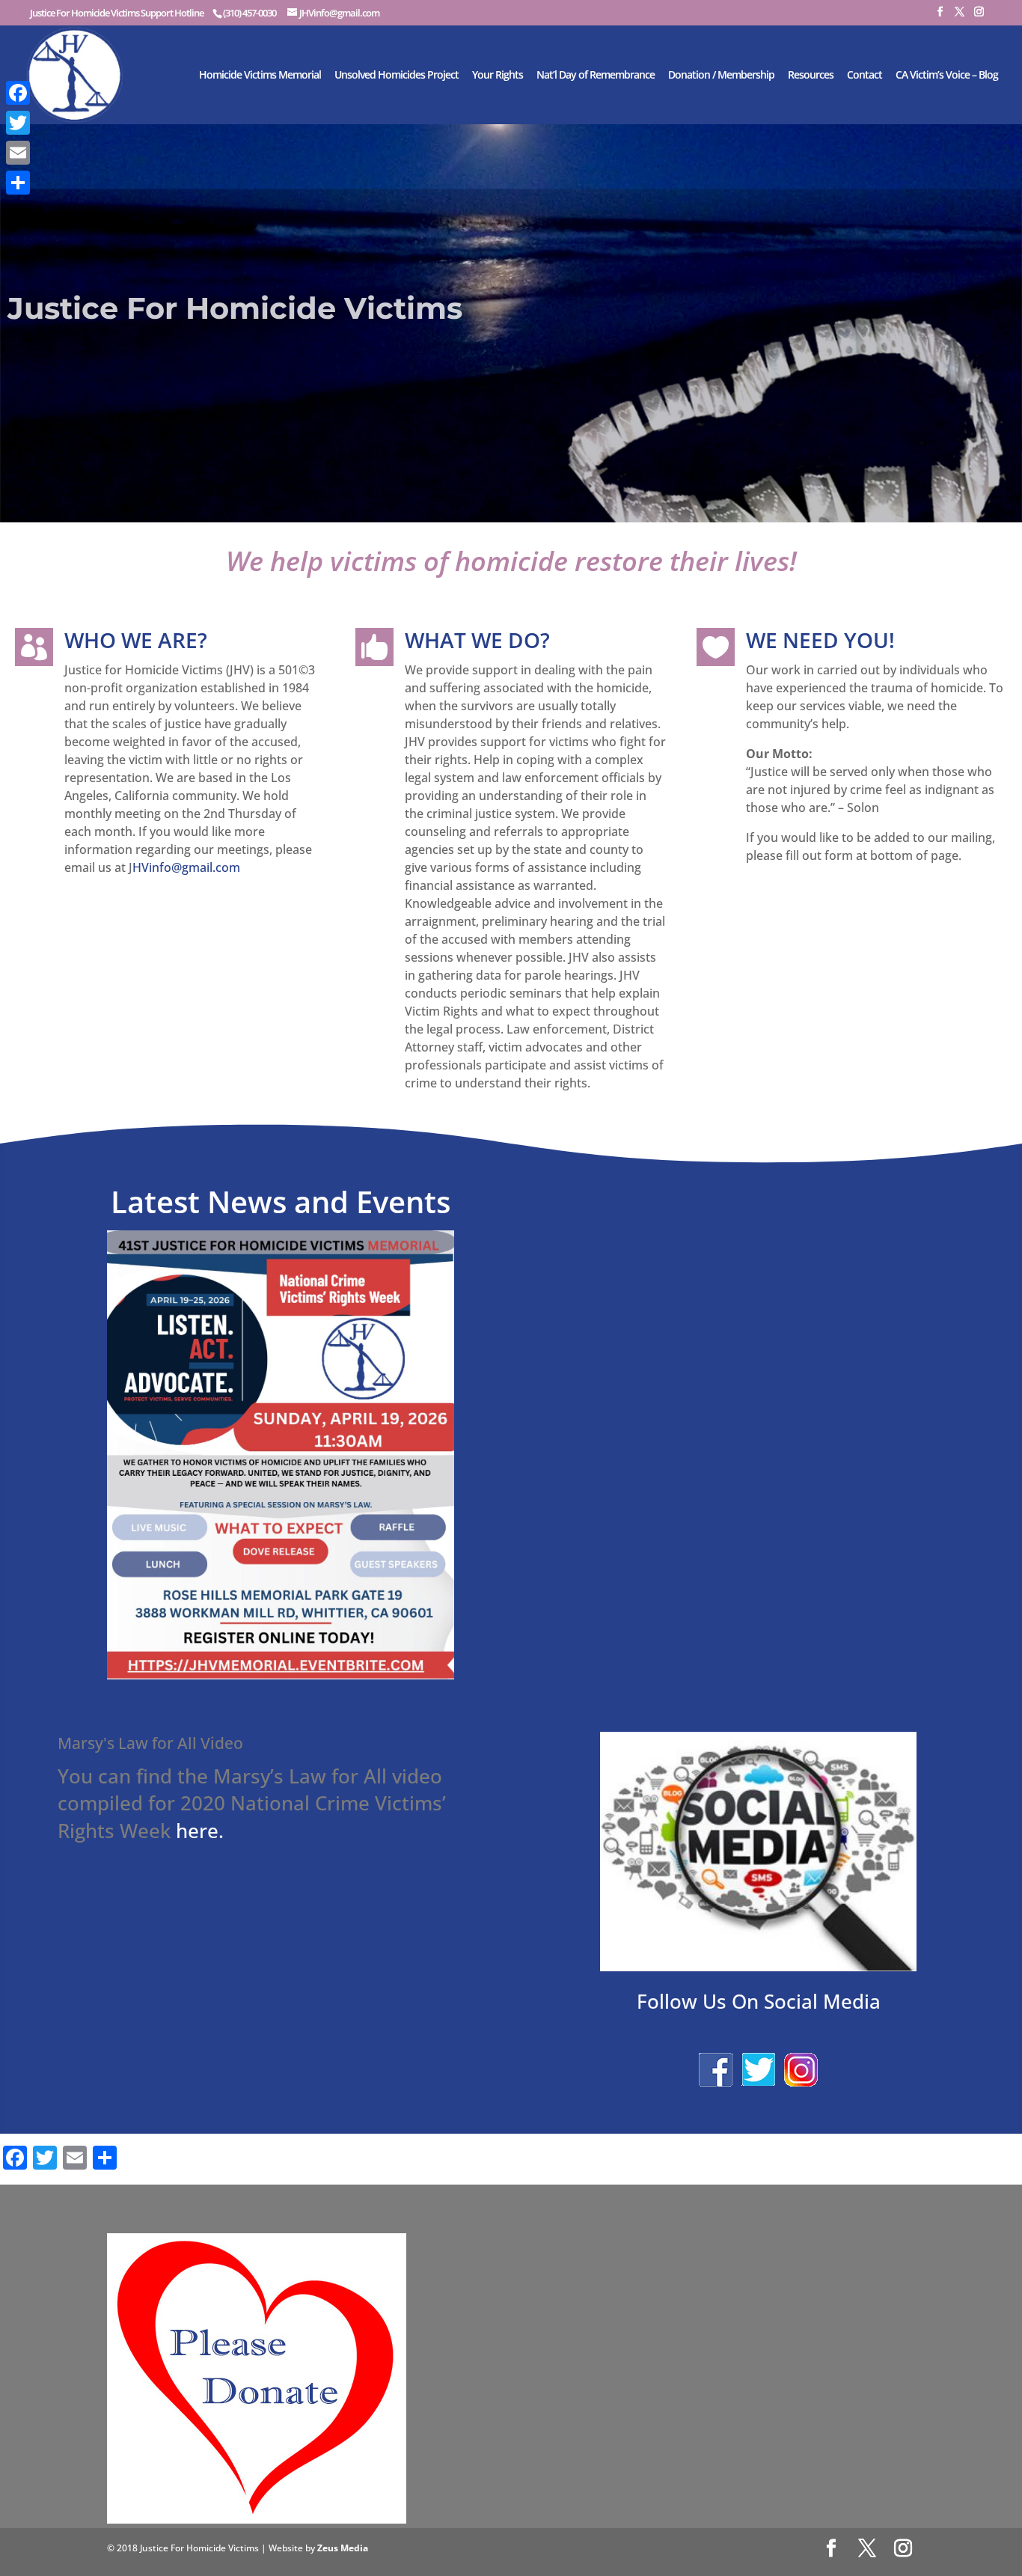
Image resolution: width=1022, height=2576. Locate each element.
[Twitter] (18, 123)
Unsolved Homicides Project (397, 76)
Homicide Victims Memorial (260, 76)
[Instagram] (979, 16)
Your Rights (498, 76)
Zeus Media (343, 2548)
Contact (865, 76)
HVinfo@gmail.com (186, 867)
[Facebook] (18, 93)
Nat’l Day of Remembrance (596, 76)
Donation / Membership (721, 76)
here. (200, 1831)
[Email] (18, 153)
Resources (811, 76)
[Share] (18, 183)
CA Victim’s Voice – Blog (947, 76)
